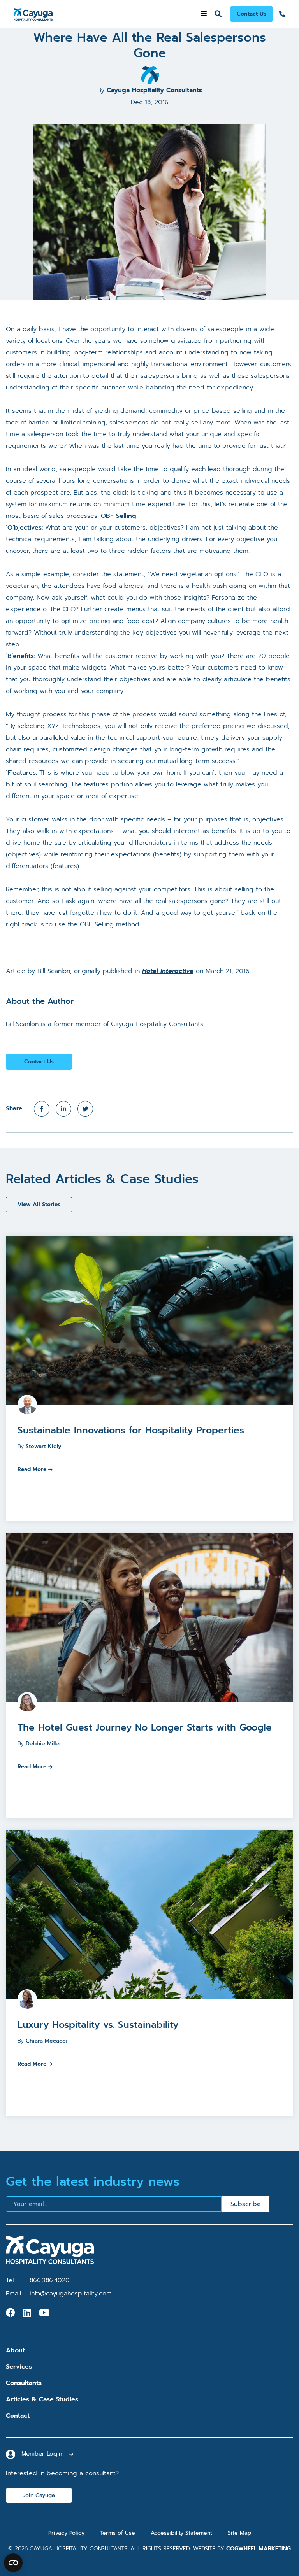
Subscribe (246, 2204)
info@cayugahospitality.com (71, 2294)
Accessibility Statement (181, 2533)
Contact (18, 2416)
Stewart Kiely (43, 1446)
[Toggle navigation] (204, 14)
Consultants (24, 2383)
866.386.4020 (50, 2280)
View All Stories (39, 1204)
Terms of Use (118, 2533)
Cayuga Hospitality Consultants (154, 90)
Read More (32, 1469)
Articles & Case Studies (42, 2399)
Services (19, 2367)
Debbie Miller (44, 1744)
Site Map (239, 2533)
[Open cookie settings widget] (13, 2563)
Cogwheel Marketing (259, 2549)
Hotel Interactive (168, 971)
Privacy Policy (66, 2533)
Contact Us (252, 14)
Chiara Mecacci (46, 2041)
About (15, 2350)
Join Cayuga (39, 2495)
